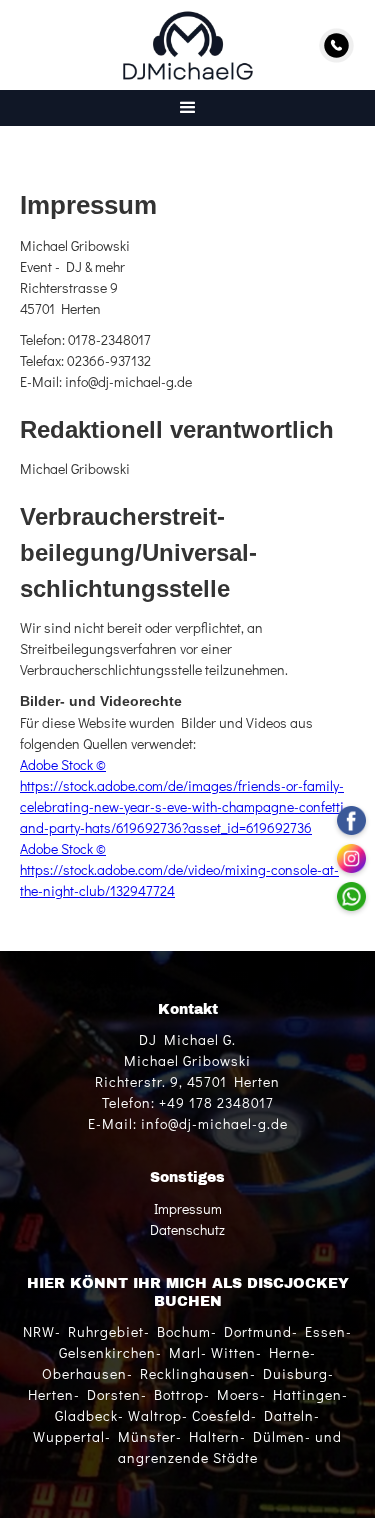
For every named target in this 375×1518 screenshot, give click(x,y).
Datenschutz (187, 1229)
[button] (187, 108)
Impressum (188, 1208)
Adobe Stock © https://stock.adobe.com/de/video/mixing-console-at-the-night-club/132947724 (179, 869)
